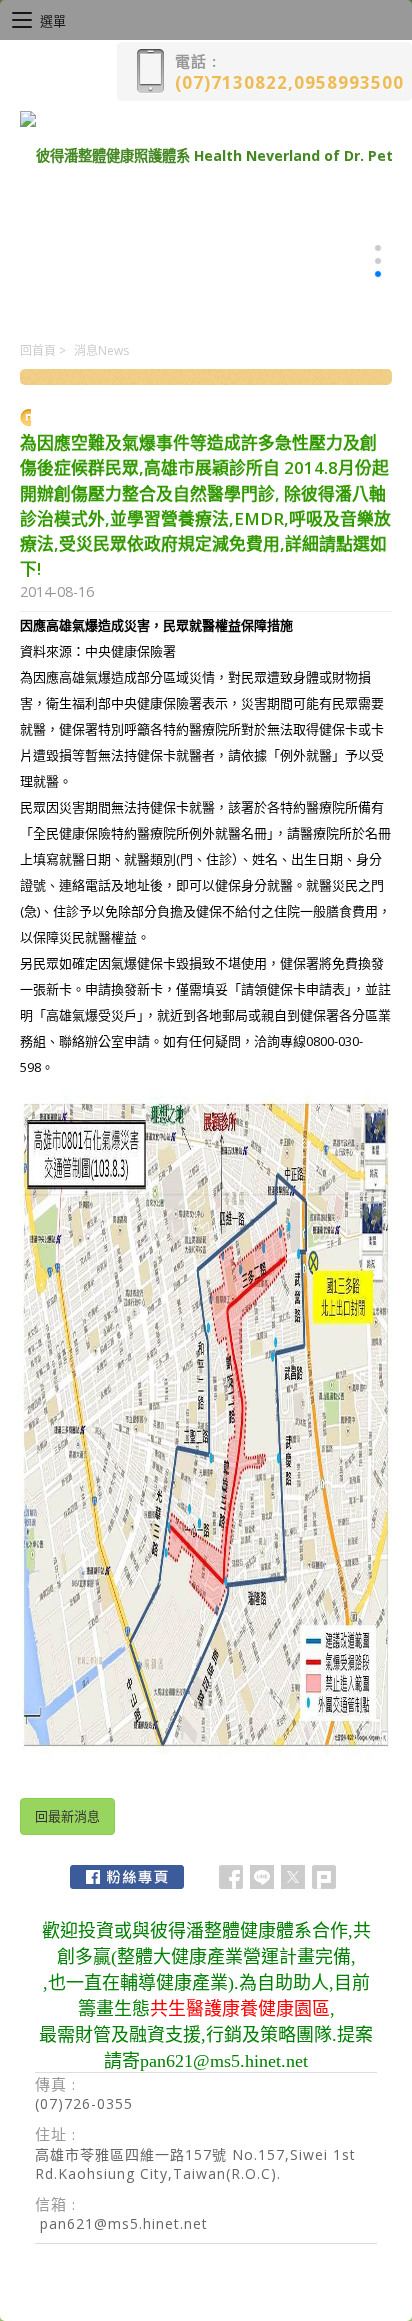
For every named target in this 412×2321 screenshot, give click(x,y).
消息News (101, 350)
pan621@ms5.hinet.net (124, 2223)
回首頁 (38, 350)
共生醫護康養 (204, 2009)
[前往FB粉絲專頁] (127, 1877)
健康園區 (294, 2009)
